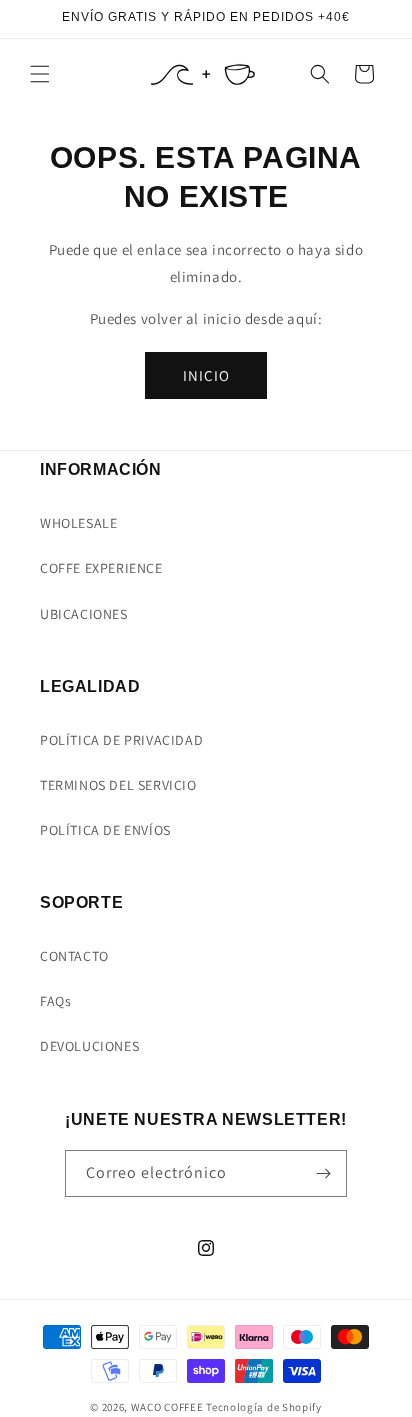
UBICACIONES (84, 614)
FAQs (55, 1001)
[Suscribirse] (324, 1173)
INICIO (206, 375)
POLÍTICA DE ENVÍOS (105, 830)
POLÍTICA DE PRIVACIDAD (121, 740)
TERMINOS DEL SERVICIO (118, 785)
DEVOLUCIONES (89, 1046)
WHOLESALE (78, 523)
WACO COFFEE (167, 1407)
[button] (40, 74)
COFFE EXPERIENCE (101, 568)
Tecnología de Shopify (264, 1407)
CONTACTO (74, 956)
